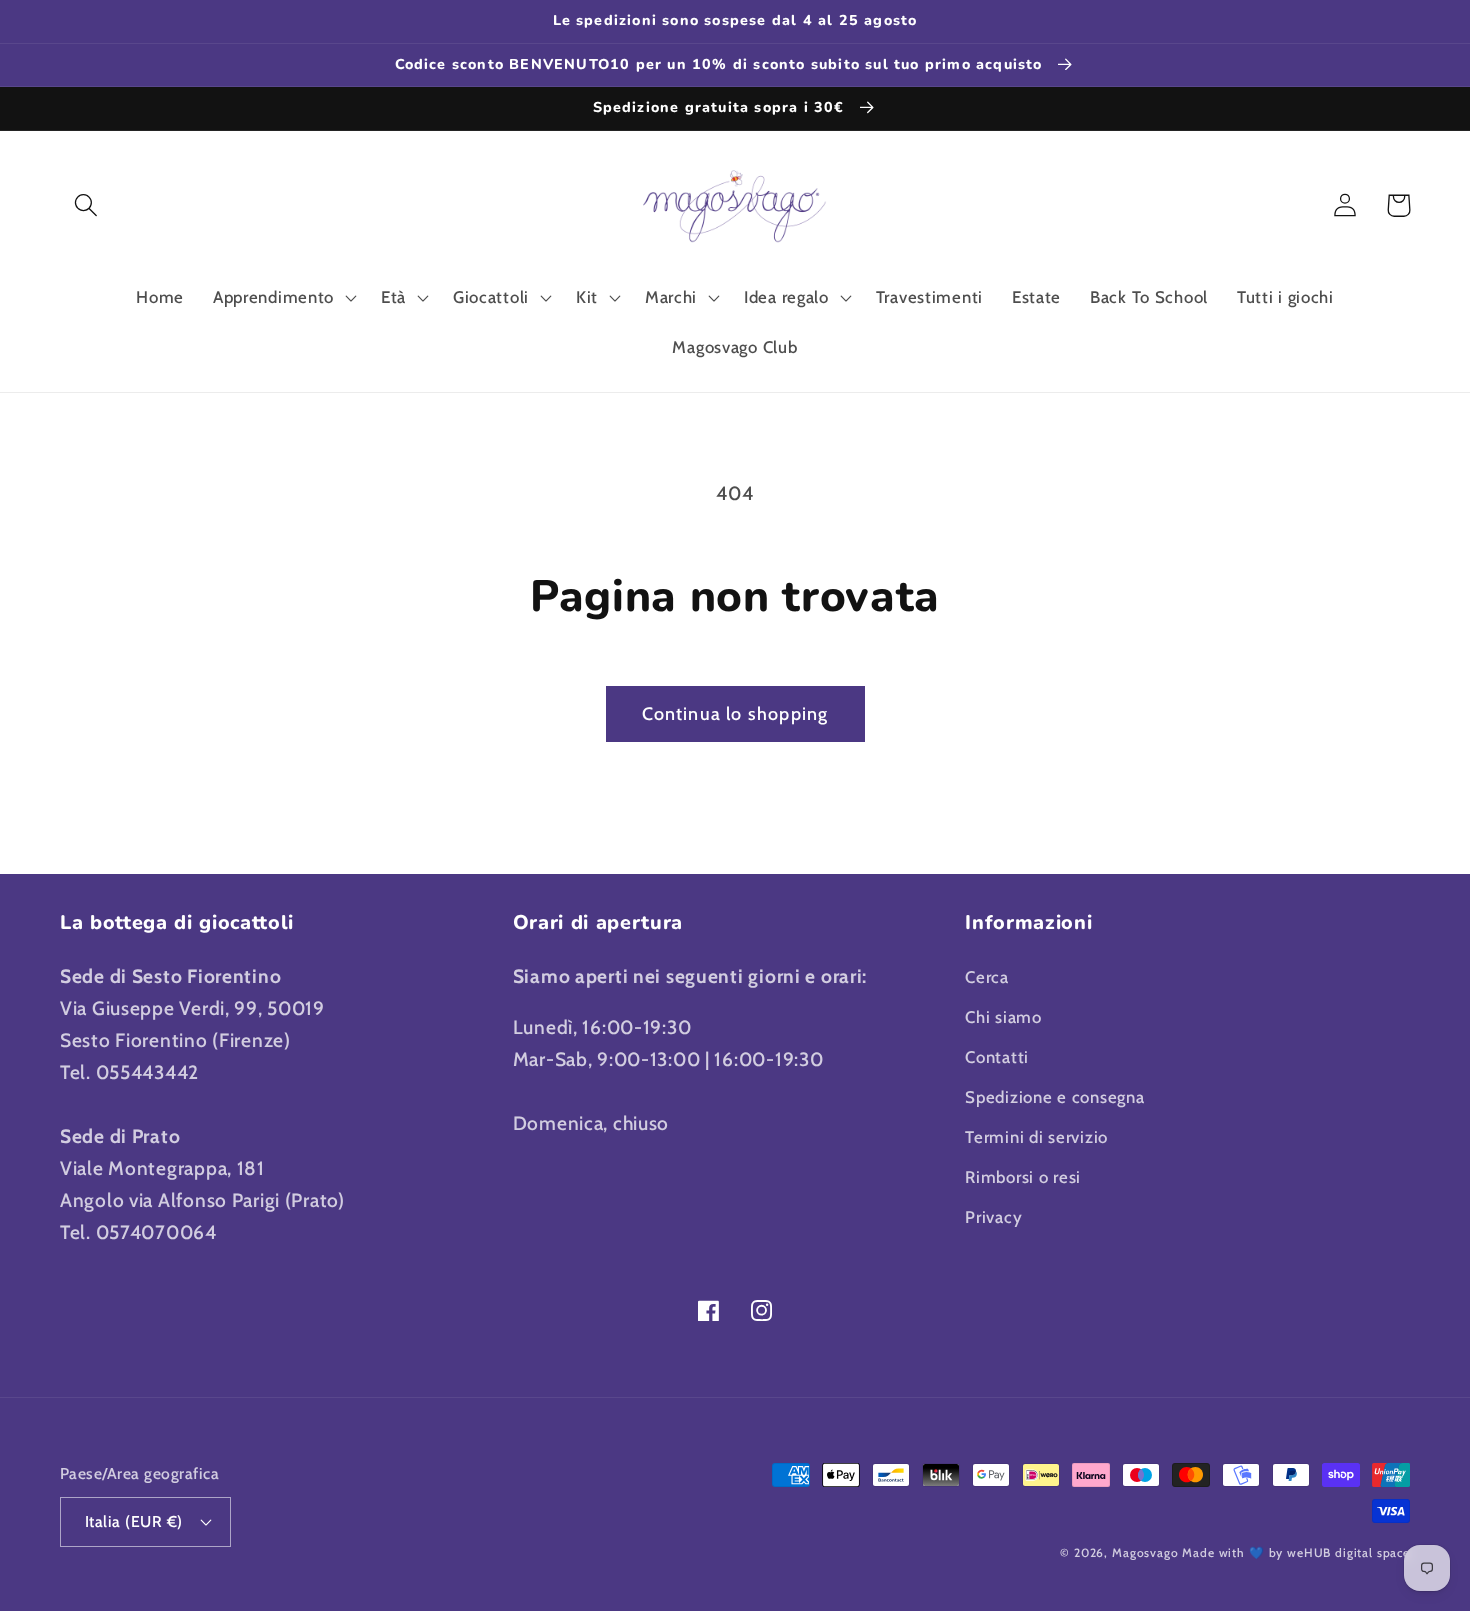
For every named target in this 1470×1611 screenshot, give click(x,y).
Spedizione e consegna (1054, 1097)
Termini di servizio (1036, 1137)
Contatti (997, 1057)
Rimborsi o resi (1023, 1177)
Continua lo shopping (735, 714)
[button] (86, 205)
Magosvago (1145, 1552)
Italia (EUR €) (134, 1521)
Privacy (993, 1217)
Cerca (987, 977)
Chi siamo (1003, 1017)
